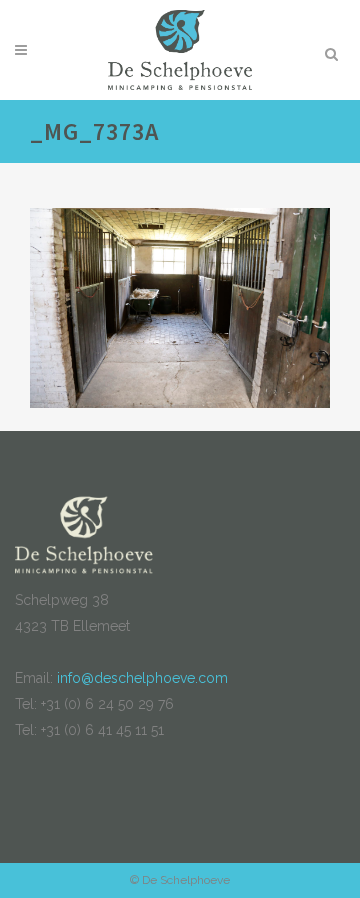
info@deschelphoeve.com (142, 678)
